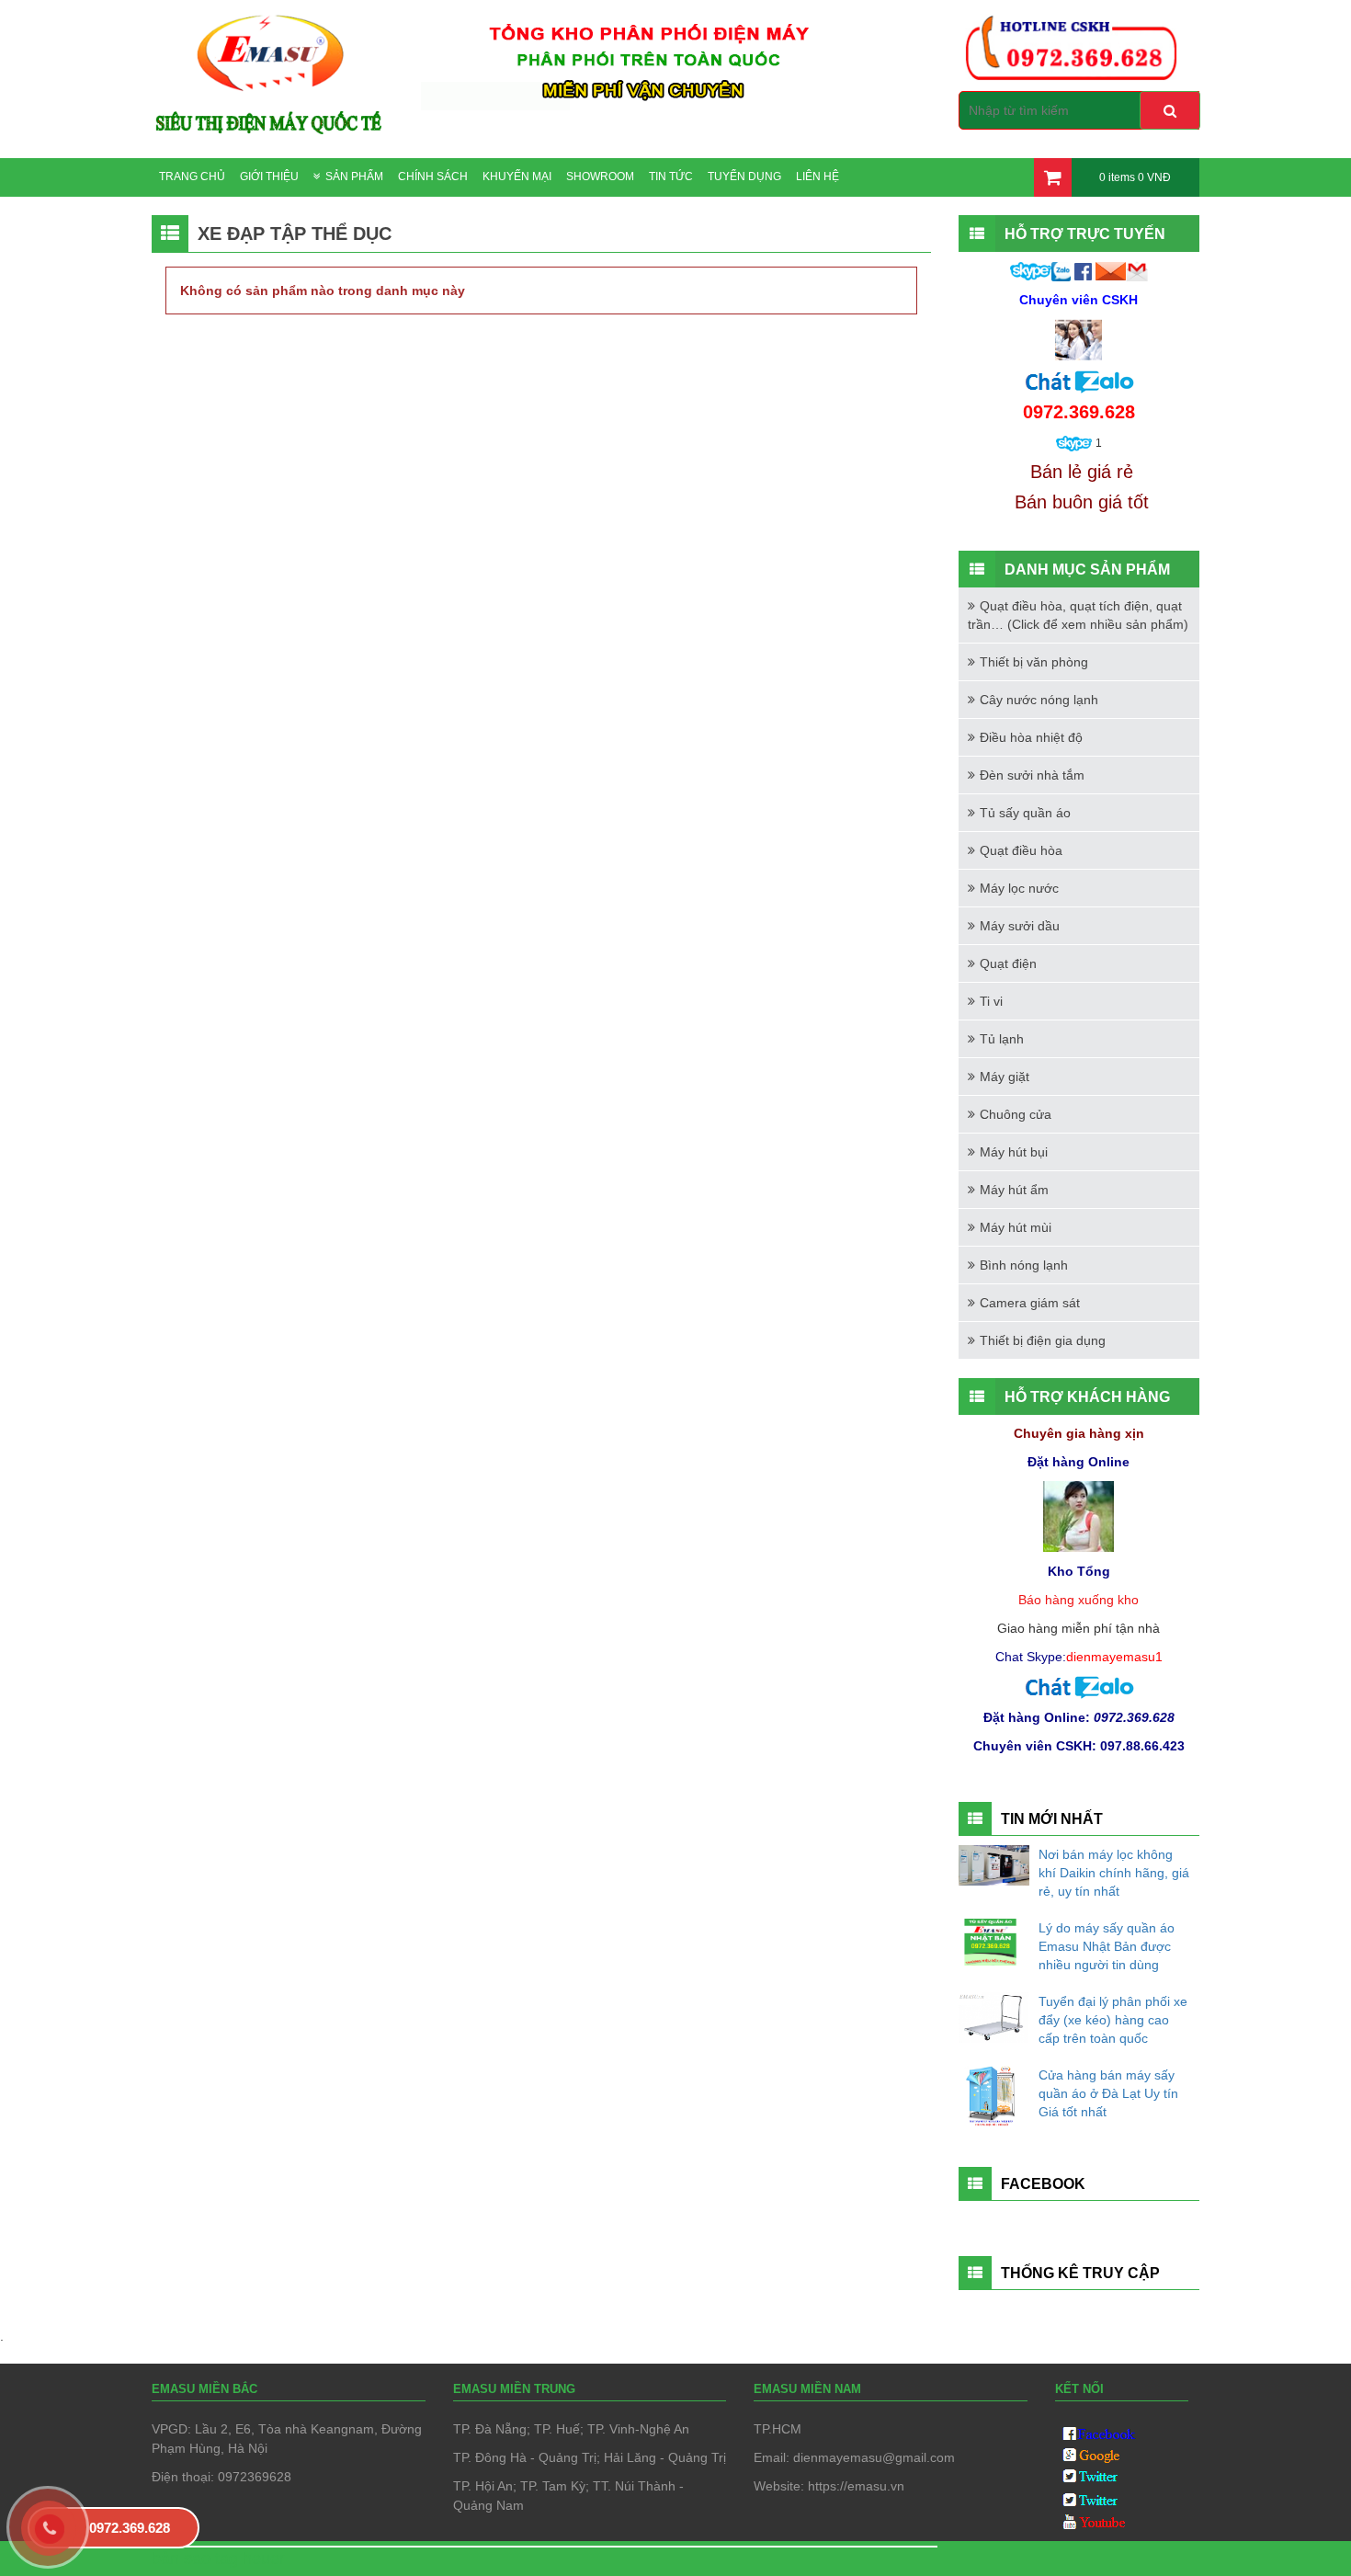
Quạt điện (1008, 963)
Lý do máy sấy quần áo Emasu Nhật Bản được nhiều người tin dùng (1107, 1946)
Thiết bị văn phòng (1034, 662)
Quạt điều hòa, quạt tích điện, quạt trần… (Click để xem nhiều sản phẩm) (1078, 615)
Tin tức (671, 177)
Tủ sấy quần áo (1025, 813)
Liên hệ (817, 177)
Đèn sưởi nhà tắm (1032, 775)
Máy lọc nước (1019, 888)
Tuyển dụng (744, 177)
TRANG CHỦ (192, 177)
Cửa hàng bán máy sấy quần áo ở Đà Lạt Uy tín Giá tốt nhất (1108, 2093)
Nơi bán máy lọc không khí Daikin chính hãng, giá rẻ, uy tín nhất (1114, 1873)
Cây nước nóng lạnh (1039, 700)
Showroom (600, 177)
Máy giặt (1005, 1077)
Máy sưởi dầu (1020, 926)
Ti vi (991, 1001)
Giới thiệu (269, 177)
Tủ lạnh (1002, 1039)
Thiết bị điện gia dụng (1043, 1340)
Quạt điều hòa (1021, 850)
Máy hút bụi (1014, 1152)
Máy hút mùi (1016, 1227)
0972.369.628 (130, 2528)
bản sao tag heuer (218, 2559)
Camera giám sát (1030, 1303)
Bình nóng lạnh (1024, 1265)
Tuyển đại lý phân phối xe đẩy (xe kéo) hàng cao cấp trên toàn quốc (1113, 2020)
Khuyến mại (517, 177)
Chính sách (433, 177)
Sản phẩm (354, 177)
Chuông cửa (1016, 1114)
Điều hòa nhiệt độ (1031, 737)
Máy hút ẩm (1014, 1190)
